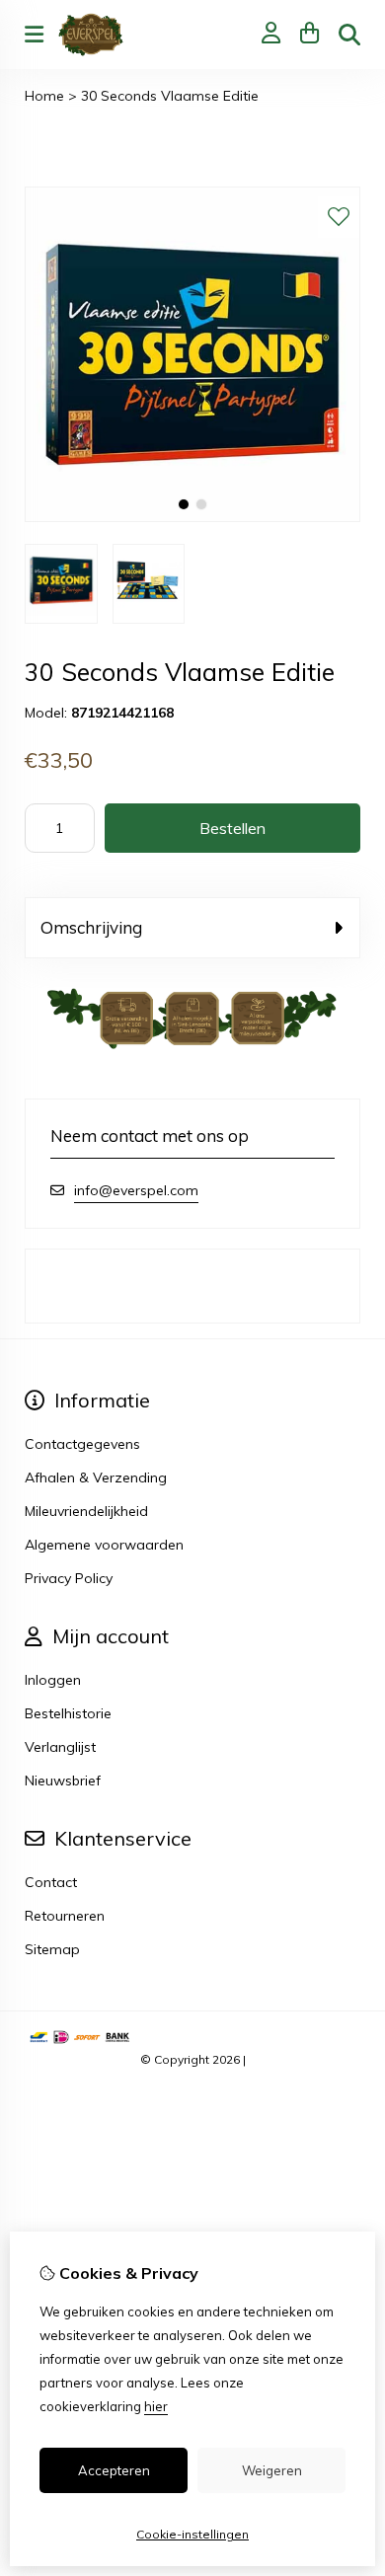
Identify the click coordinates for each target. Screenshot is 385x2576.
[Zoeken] (349, 35)
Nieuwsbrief (63, 1780)
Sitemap (52, 1949)
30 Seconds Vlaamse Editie (170, 96)
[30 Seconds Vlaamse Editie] (192, 517)
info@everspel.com (136, 1190)
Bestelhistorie (68, 1713)
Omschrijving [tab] (91, 927)
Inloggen (53, 1680)
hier (156, 2406)
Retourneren (65, 1916)
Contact (51, 1882)
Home (44, 96)
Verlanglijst (60, 1747)
